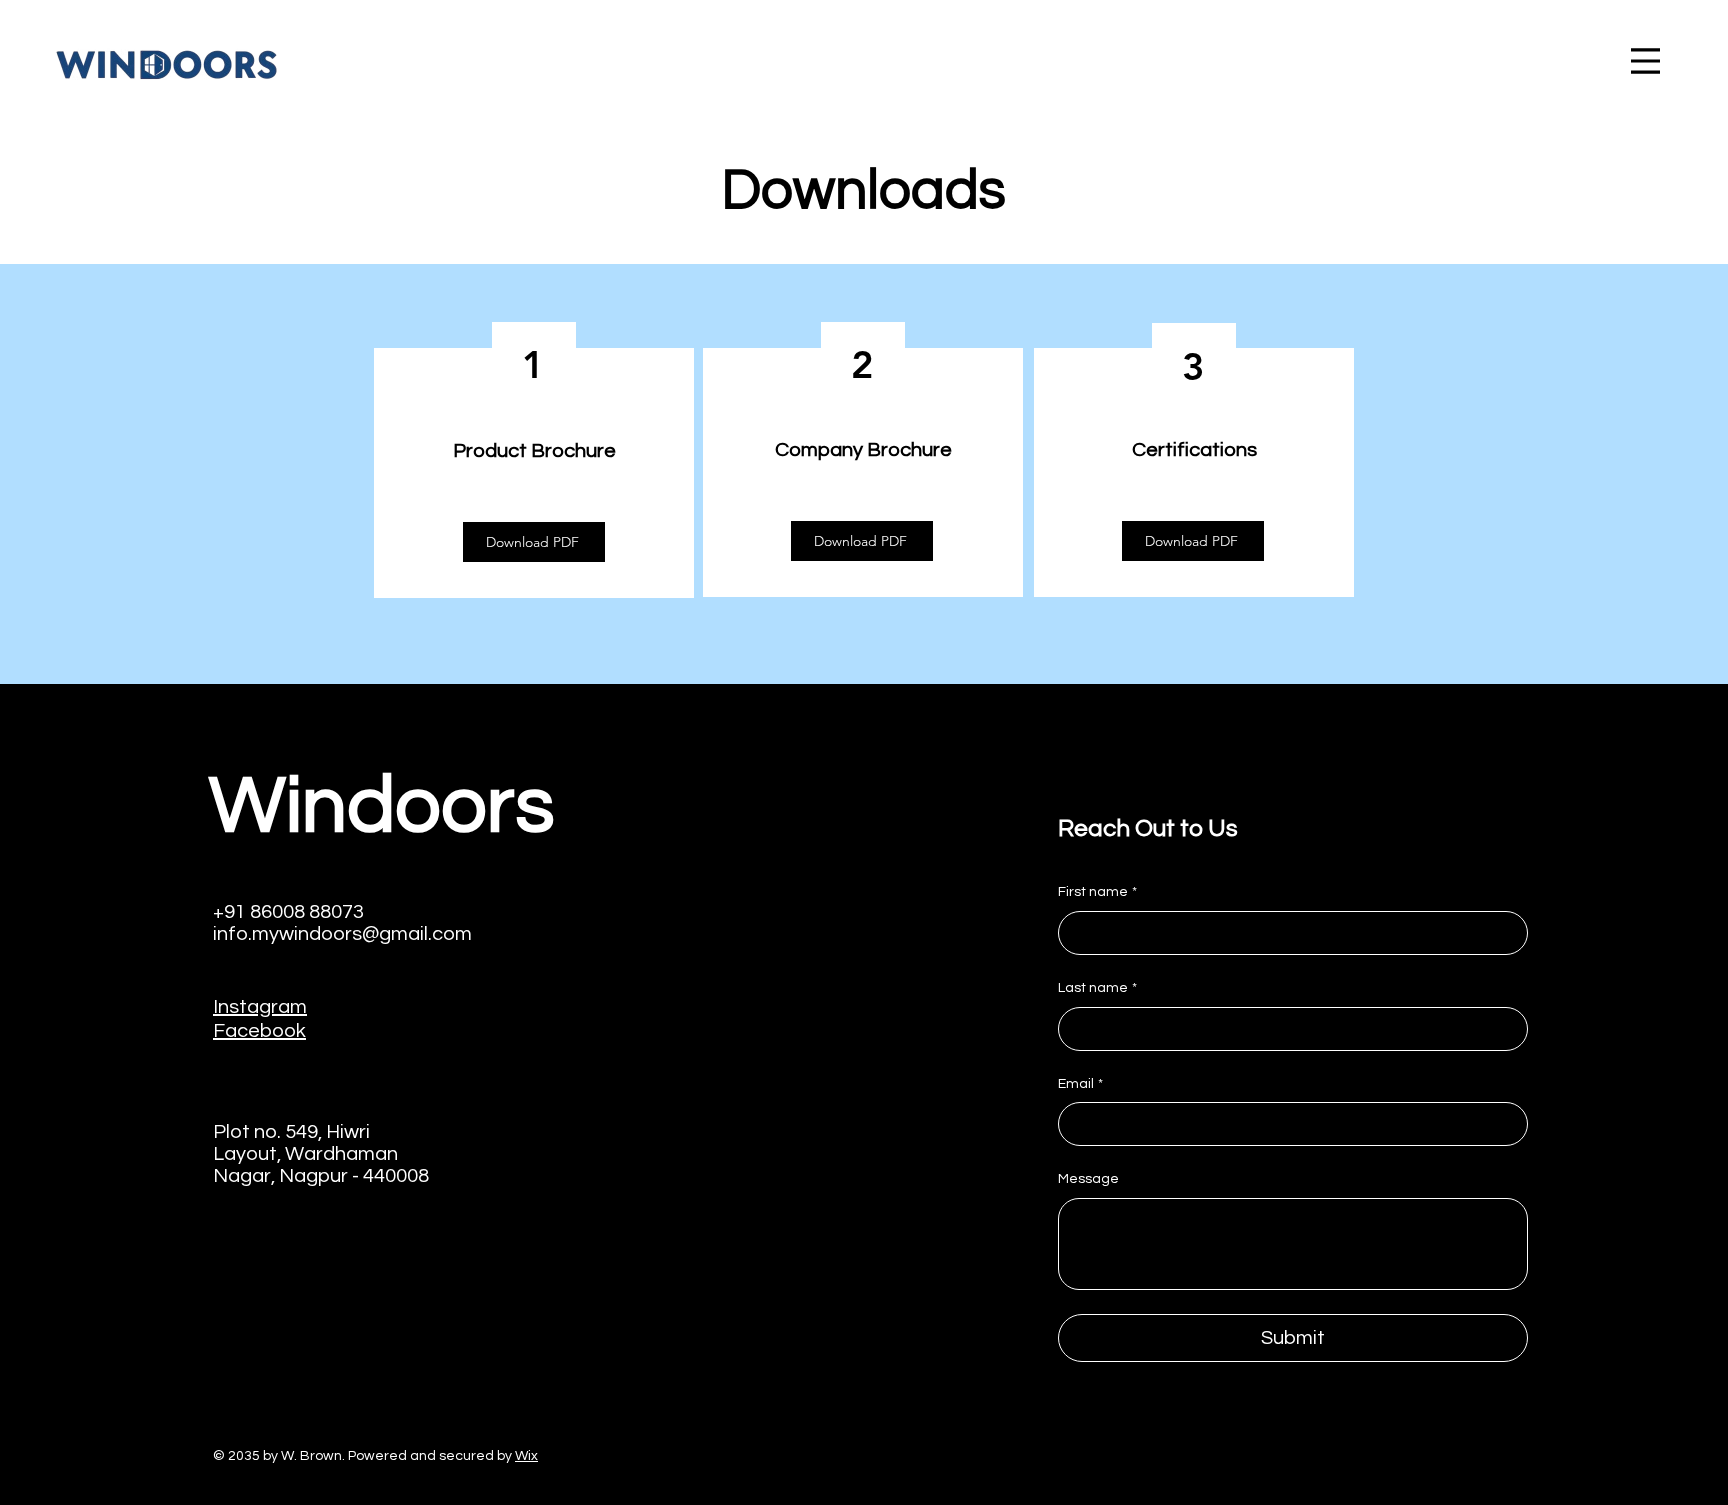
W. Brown (311, 1456)
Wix (526, 1456)
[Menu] (1645, 60)
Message (1088, 1179)
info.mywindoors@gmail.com (342, 934)
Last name (1097, 988)
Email (1080, 1084)
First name (1097, 892)
